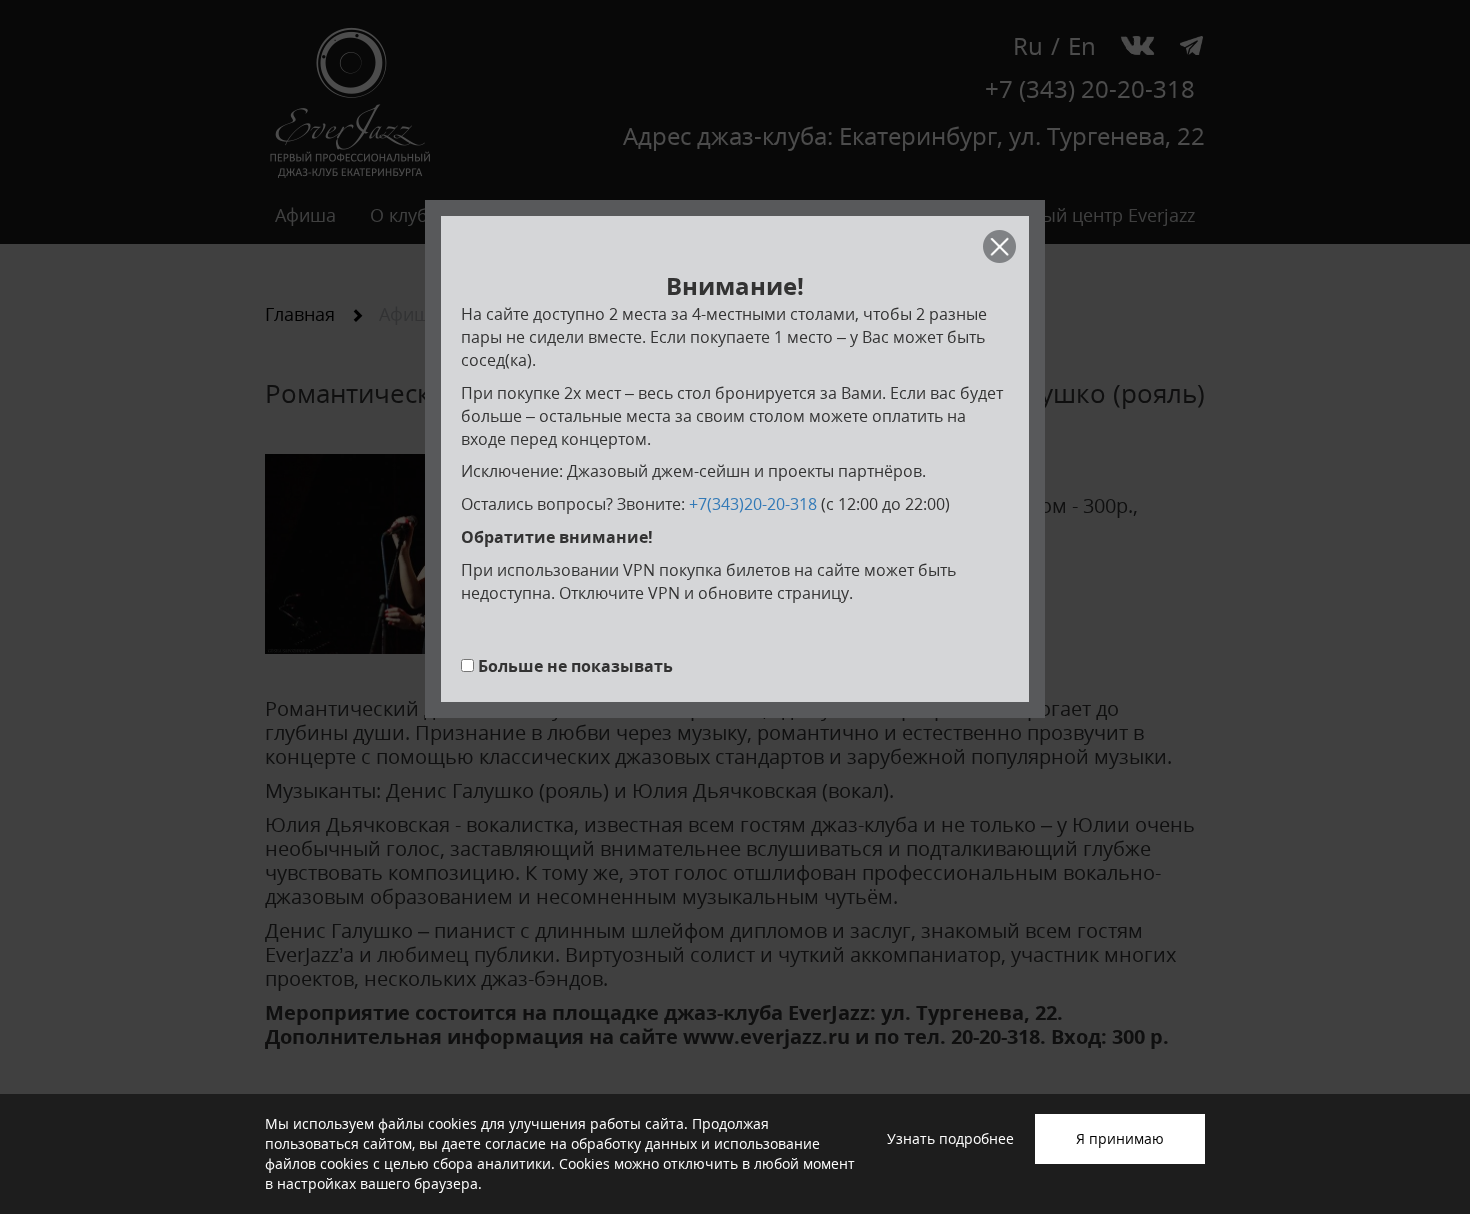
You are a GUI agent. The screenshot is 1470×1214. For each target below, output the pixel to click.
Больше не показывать (575, 666)
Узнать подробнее (950, 1138)
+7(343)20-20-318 (753, 504)
